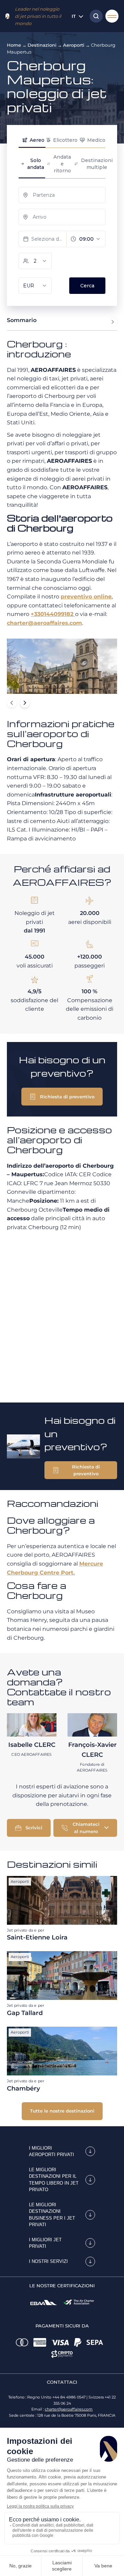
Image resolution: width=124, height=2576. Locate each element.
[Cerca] (94, 16)
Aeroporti (74, 45)
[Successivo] (25, 703)
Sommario (22, 320)
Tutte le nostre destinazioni (62, 2111)
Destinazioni (42, 45)
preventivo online (86, 597)
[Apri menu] (112, 16)
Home (14, 45)
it (74, 16)
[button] (62, 1097)
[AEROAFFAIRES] (7, 16)
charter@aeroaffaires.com (44, 623)
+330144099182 (53, 614)
